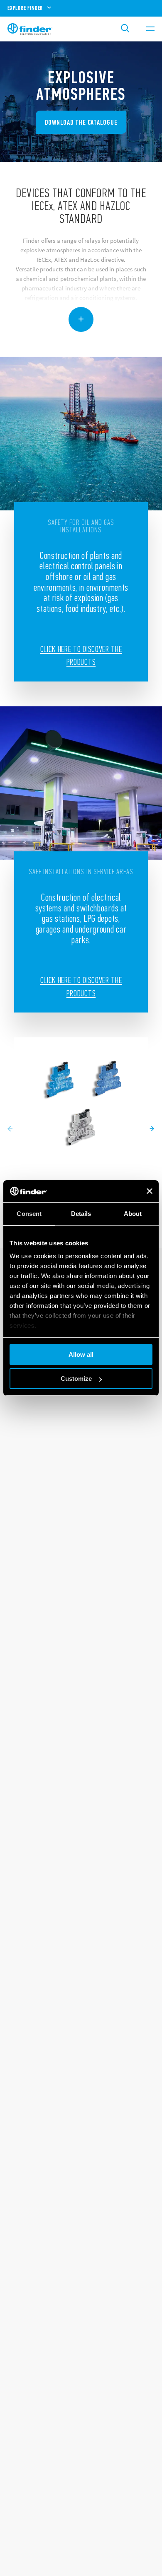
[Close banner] (150, 1191)
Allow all (81, 1354)
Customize (76, 1379)
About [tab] (133, 1214)
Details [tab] (81, 1214)
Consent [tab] (29, 1214)
